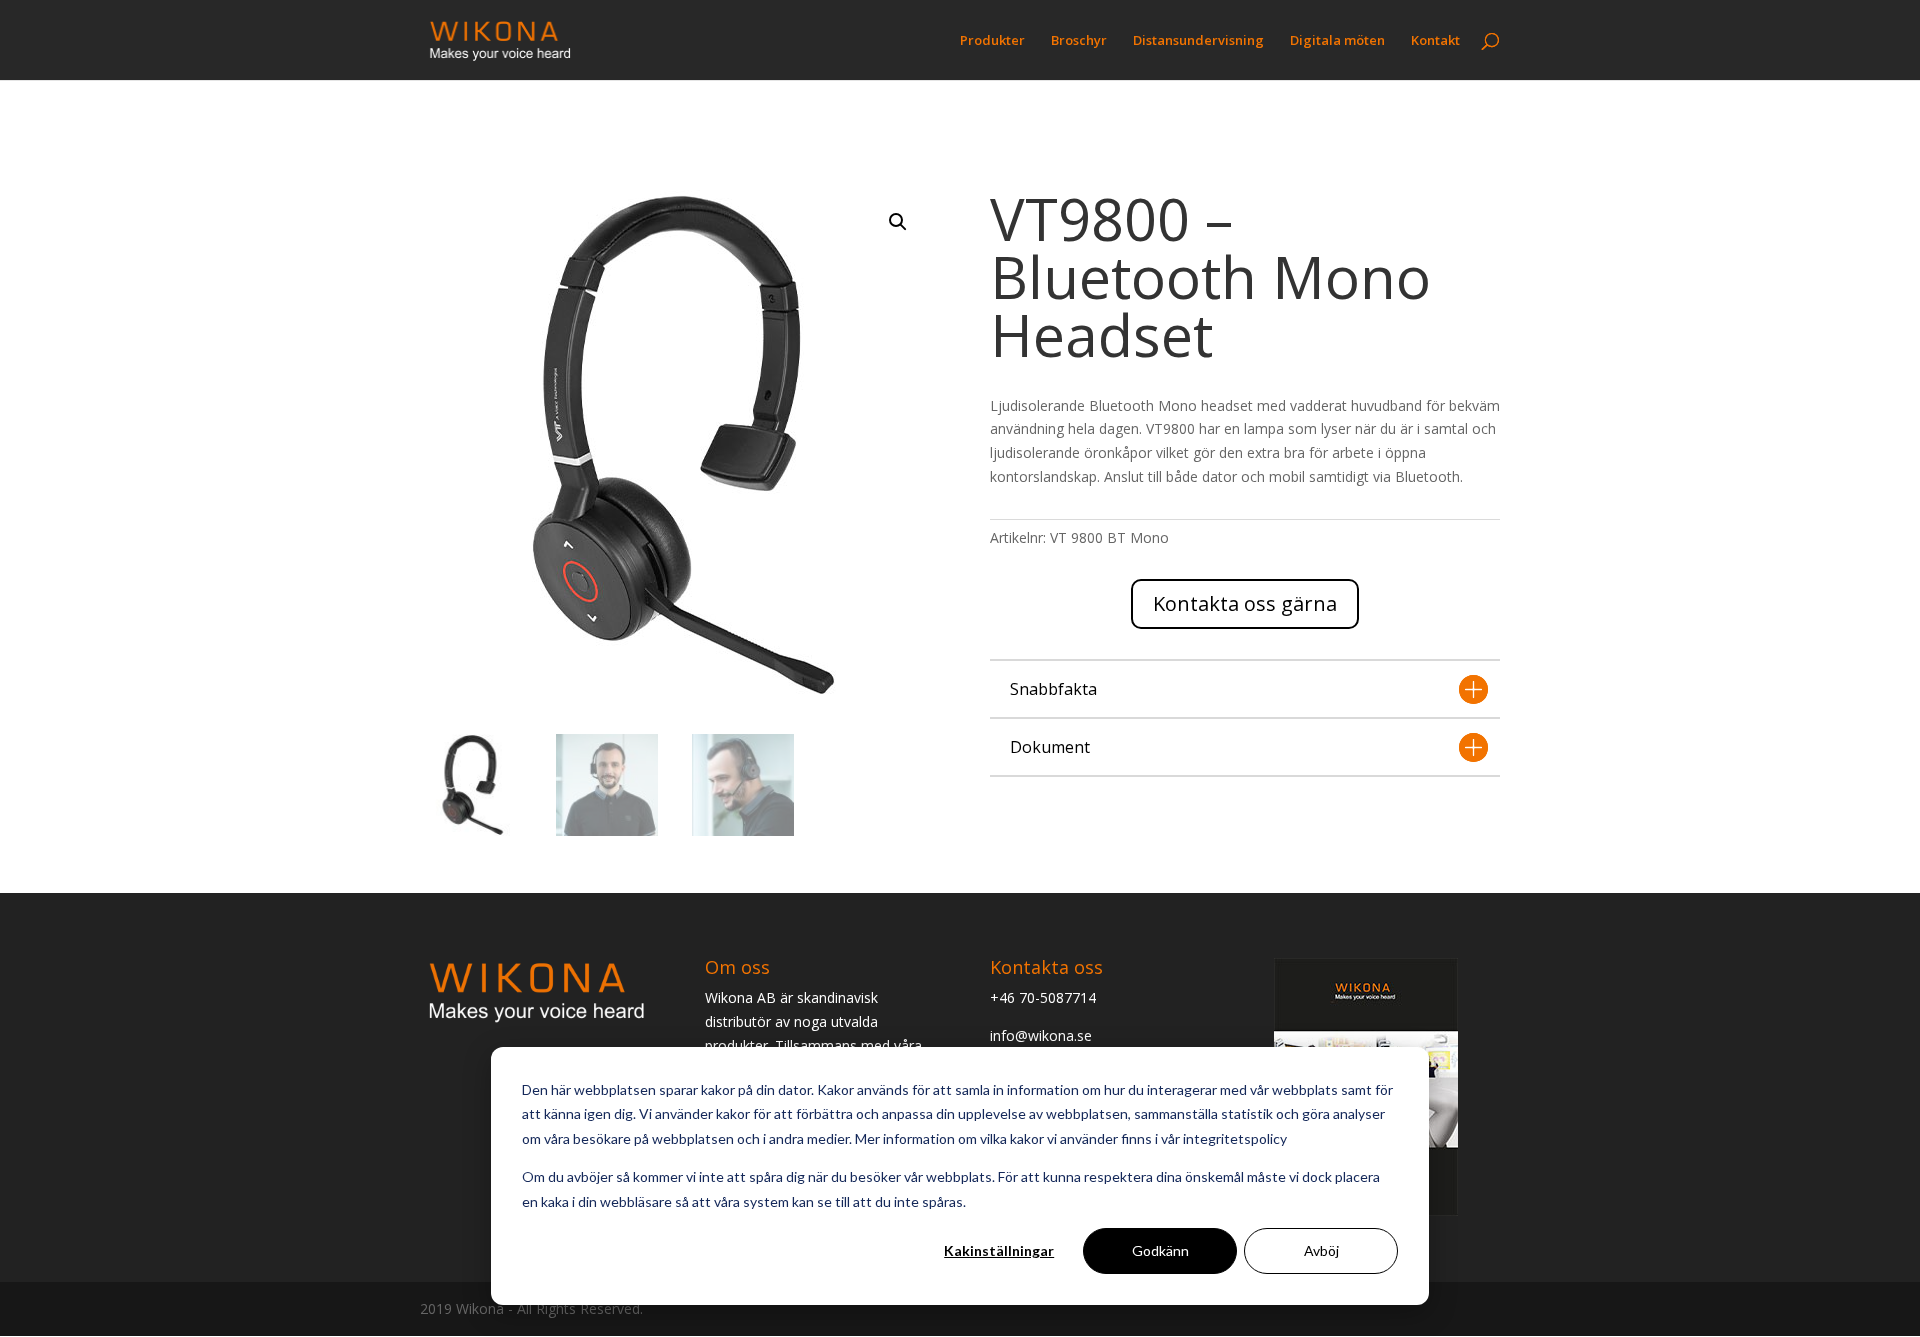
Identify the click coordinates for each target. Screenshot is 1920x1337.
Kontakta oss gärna (1245, 603)
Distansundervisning (1198, 41)
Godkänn (1160, 1250)
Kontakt (1435, 41)
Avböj (1321, 1250)
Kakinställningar (999, 1250)
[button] (898, 222)
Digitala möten (1337, 41)
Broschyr (1079, 41)
